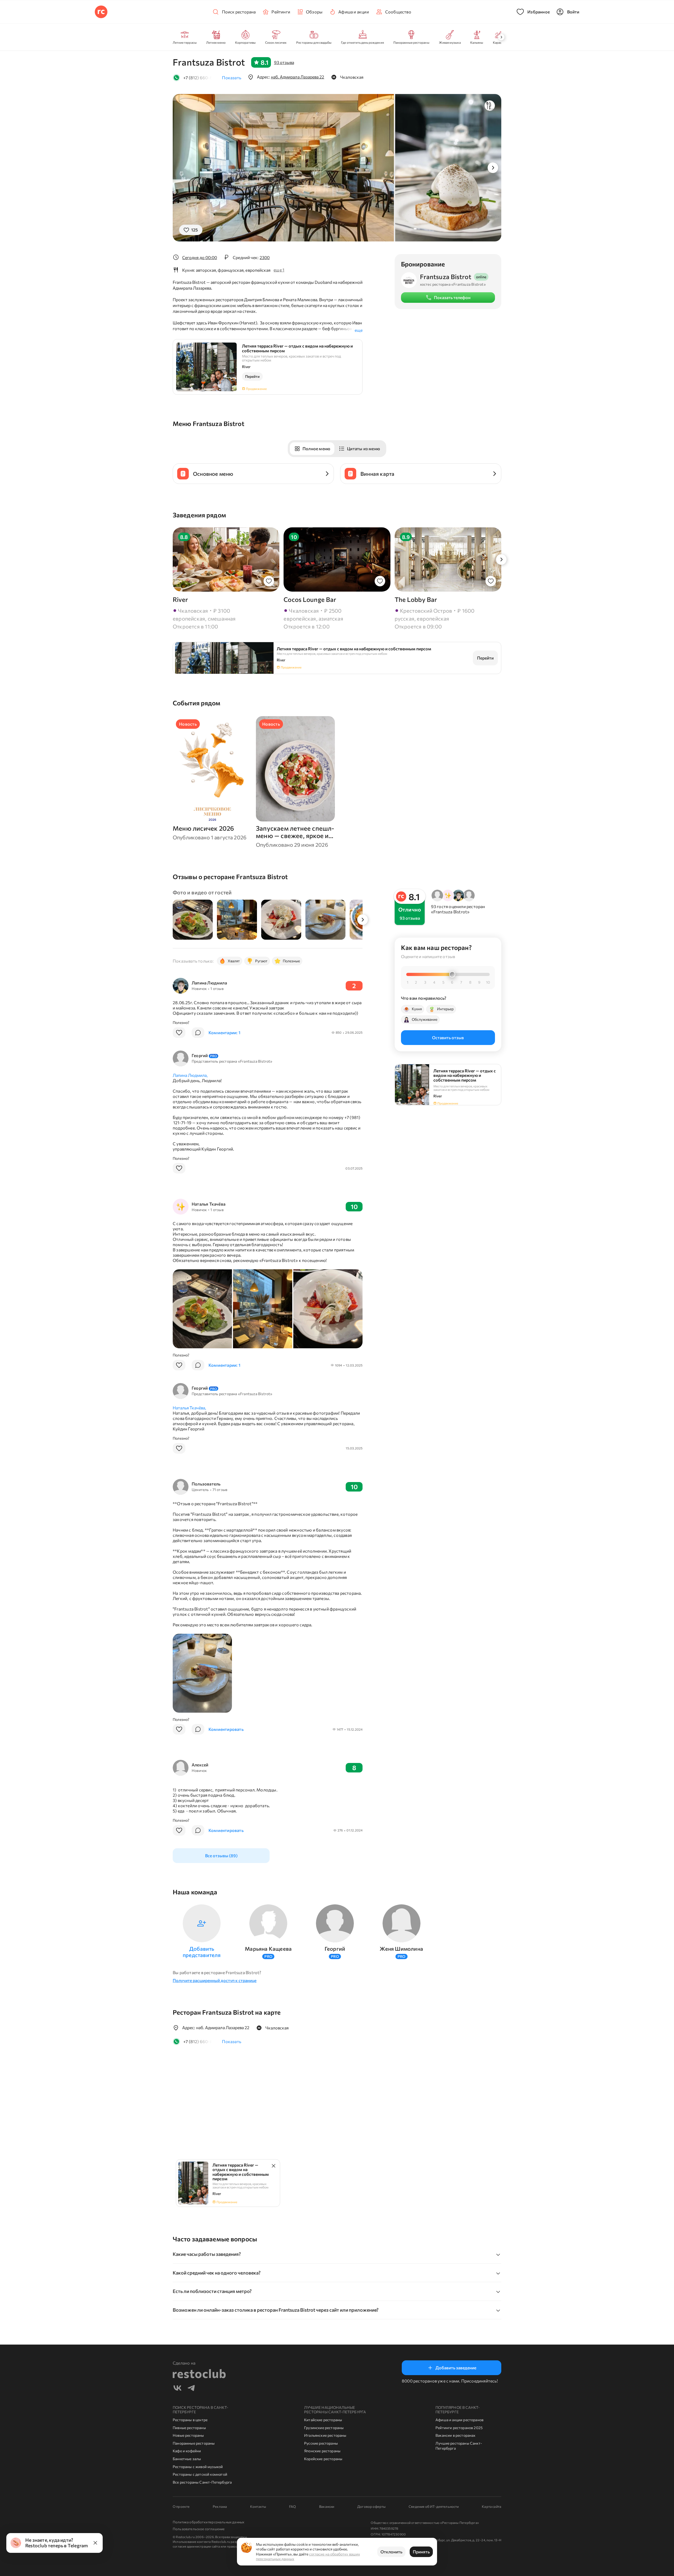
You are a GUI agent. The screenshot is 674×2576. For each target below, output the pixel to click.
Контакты (258, 2506)
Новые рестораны (188, 2435)
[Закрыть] (95, 2543)
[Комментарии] (198, 1033)
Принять (421, 2552)
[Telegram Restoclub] (191, 2389)
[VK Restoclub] (177, 2389)
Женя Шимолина (401, 1949)
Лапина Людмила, (190, 1075)
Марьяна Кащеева (268, 1949)
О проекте (181, 2506)
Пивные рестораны (189, 2428)
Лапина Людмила (209, 983)
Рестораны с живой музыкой (198, 2467)
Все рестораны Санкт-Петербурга (202, 2482)
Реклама (220, 2506)
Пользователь (206, 1484)
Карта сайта (492, 2506)
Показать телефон (452, 297)
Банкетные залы (187, 2459)
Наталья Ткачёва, (189, 1408)
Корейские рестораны (323, 2459)
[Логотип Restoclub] (101, 12)
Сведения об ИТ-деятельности (434, 2506)
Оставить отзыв (448, 1037)
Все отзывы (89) (221, 1856)
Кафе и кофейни (187, 2451)
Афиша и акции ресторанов (459, 2420)
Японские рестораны (322, 2451)
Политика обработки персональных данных (209, 2522)
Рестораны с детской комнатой (200, 2474)
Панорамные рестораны (194, 2443)
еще (359, 330)
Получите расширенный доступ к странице (215, 1980)
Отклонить (391, 2552)
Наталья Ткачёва (209, 1204)
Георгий (204, 1055)
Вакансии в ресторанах (455, 2435)
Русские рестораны (321, 2443)
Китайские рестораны (323, 2420)
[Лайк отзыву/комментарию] (179, 1033)
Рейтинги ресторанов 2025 (459, 2428)
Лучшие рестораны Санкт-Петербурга (459, 2446)
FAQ (293, 2506)
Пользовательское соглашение (199, 2529)
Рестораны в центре (190, 2420)
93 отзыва (284, 62)
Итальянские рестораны (325, 2435)
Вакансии (327, 2506)
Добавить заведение (456, 2368)
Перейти (252, 376)
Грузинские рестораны (324, 2428)
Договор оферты (371, 2506)
